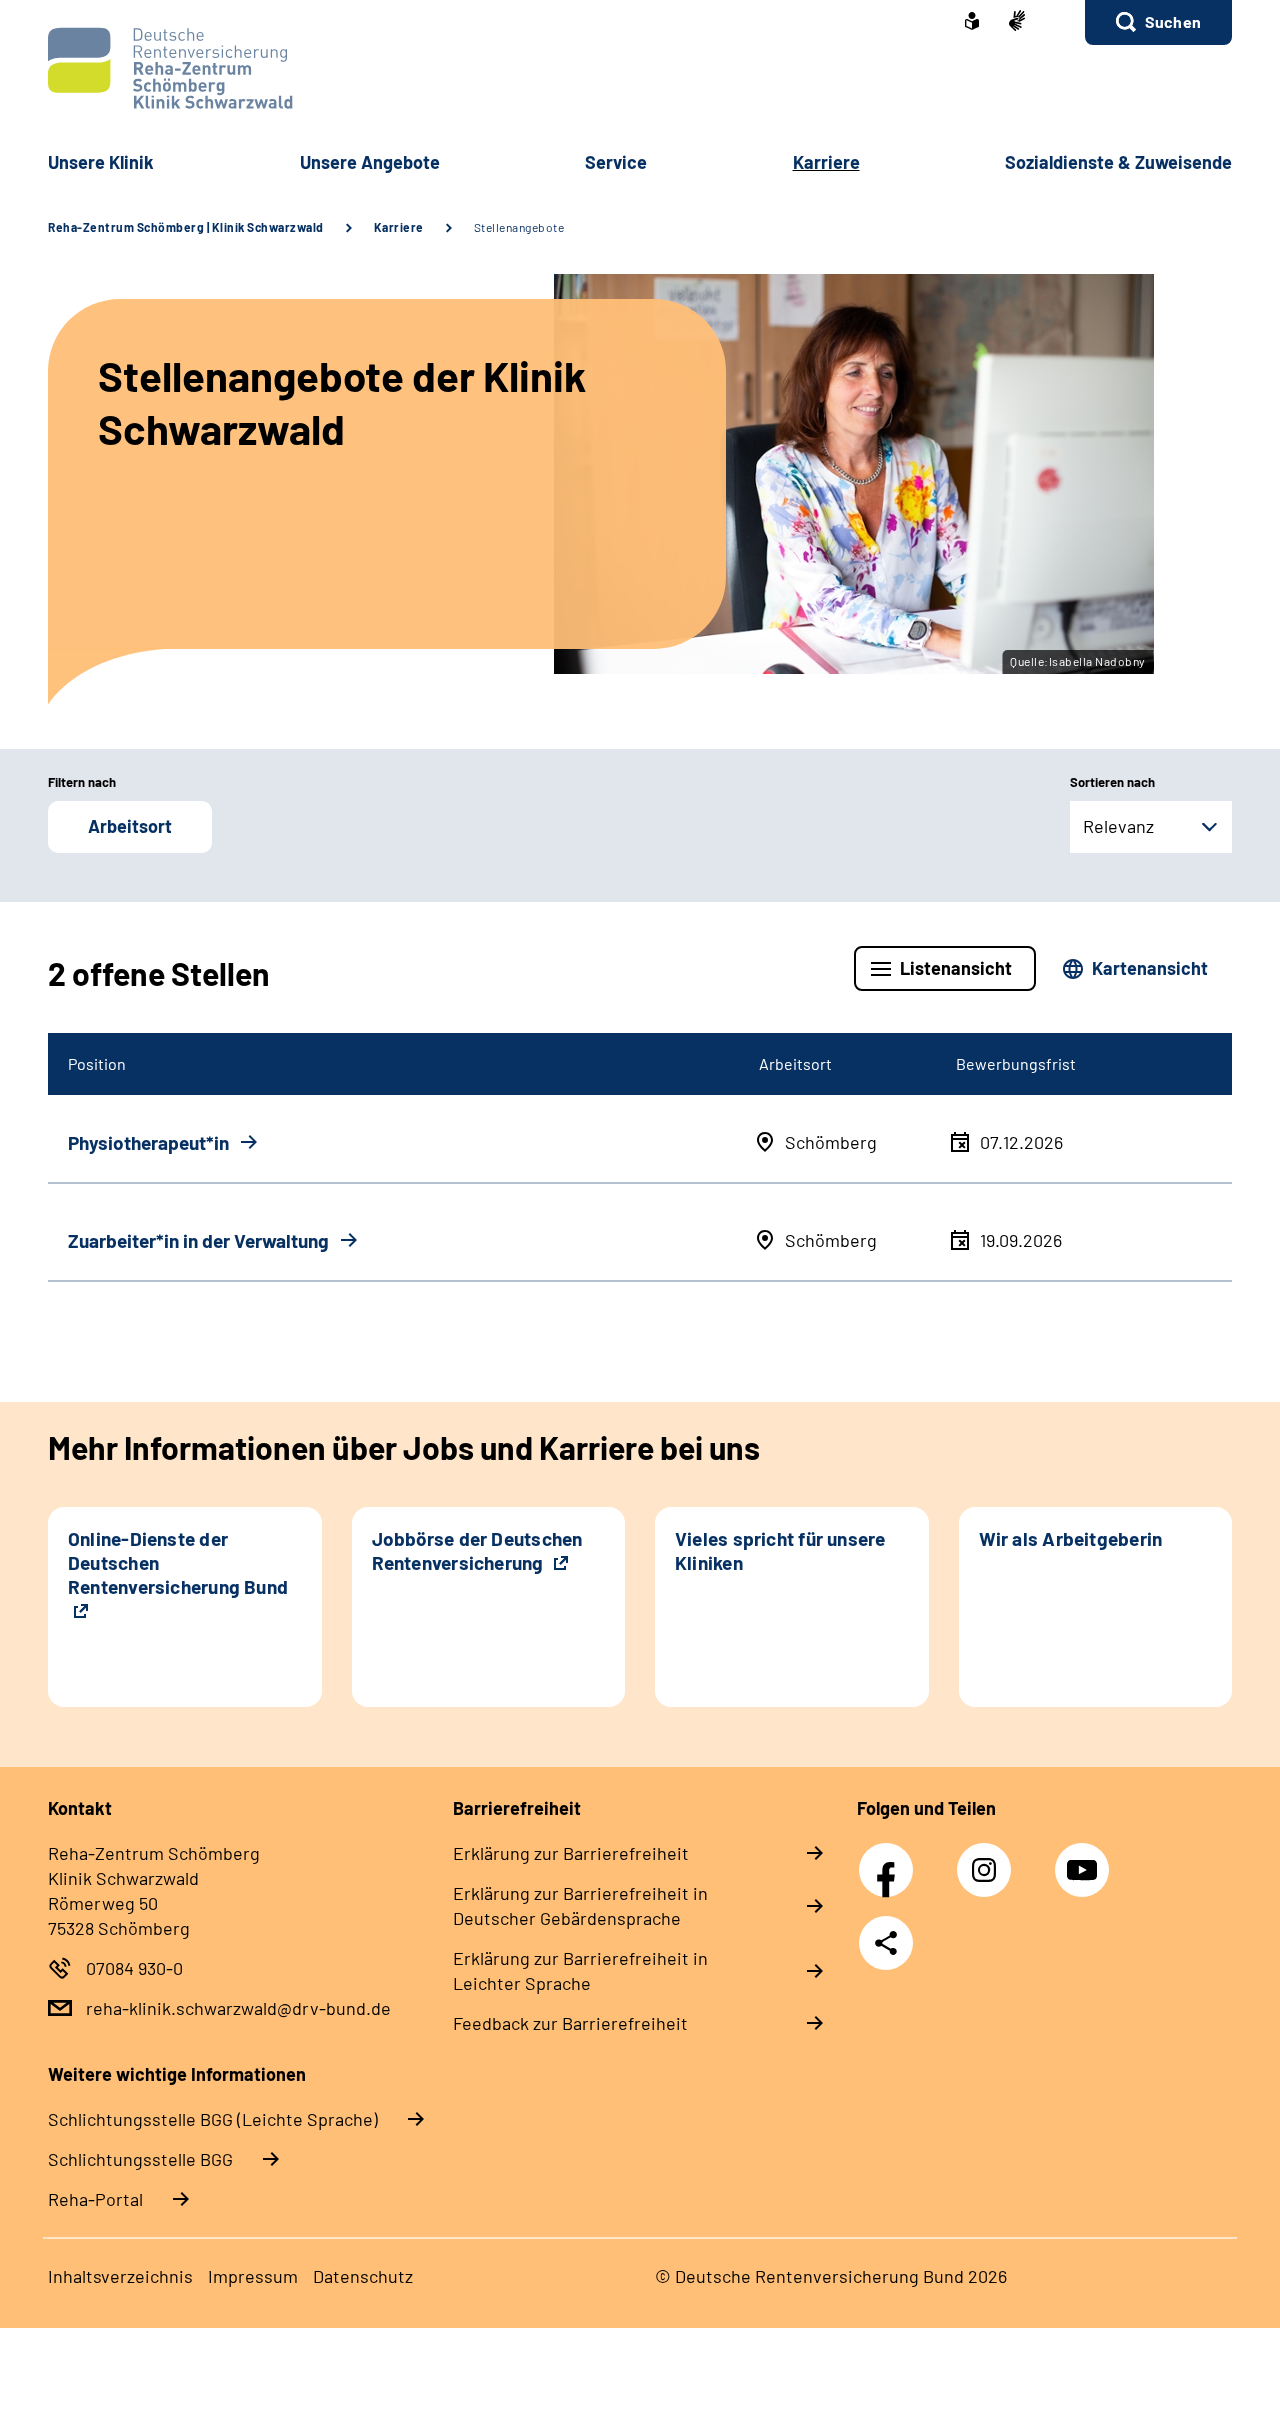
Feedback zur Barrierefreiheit (570, 2023)
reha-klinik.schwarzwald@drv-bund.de (238, 2008)
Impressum (253, 2276)
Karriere (399, 227)
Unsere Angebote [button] (370, 162)
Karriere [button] (826, 162)
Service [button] (616, 162)
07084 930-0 (134, 1968)
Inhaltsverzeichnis (120, 2276)
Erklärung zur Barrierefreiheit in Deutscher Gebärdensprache (580, 1905)
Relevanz (1118, 826)
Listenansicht (956, 968)
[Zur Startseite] (640, 68)
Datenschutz (363, 2276)
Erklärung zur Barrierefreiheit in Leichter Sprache (580, 1970)
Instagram (989, 1859)
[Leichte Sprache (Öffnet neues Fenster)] (972, 23)
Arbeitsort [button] (130, 826)
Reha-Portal (95, 2199)
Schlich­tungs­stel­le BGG (140, 2159)
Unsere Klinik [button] (101, 162)
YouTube (1085, 1859)
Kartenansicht (1150, 968)
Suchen (1173, 21)
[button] (1158, 22)
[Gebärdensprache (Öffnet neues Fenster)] (1017, 22)
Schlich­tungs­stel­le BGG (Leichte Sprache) (213, 2119)
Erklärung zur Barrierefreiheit (571, 1853)
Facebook (891, 1859)
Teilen (886, 1943)
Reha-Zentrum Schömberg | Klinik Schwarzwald (186, 227)
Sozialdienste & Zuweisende (1118, 162)
